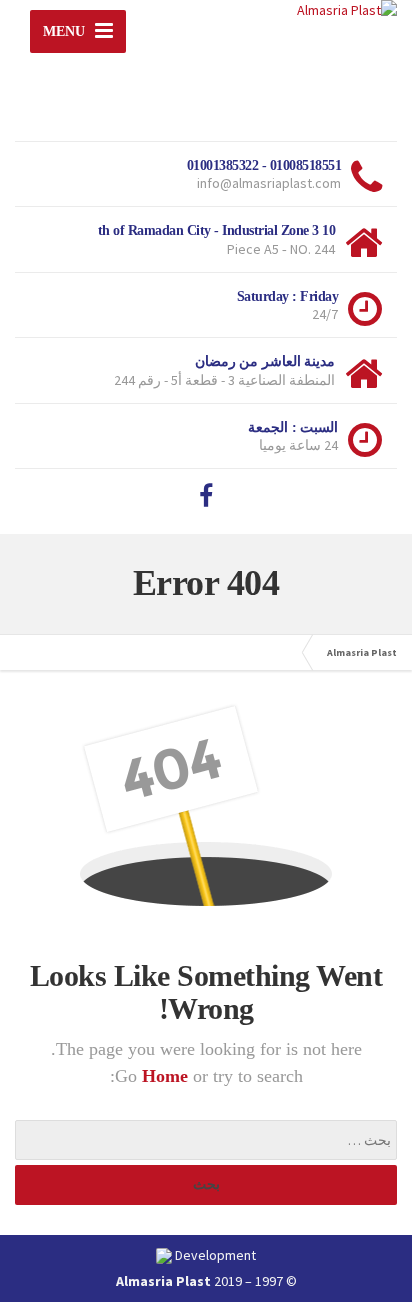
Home (167, 1076)
